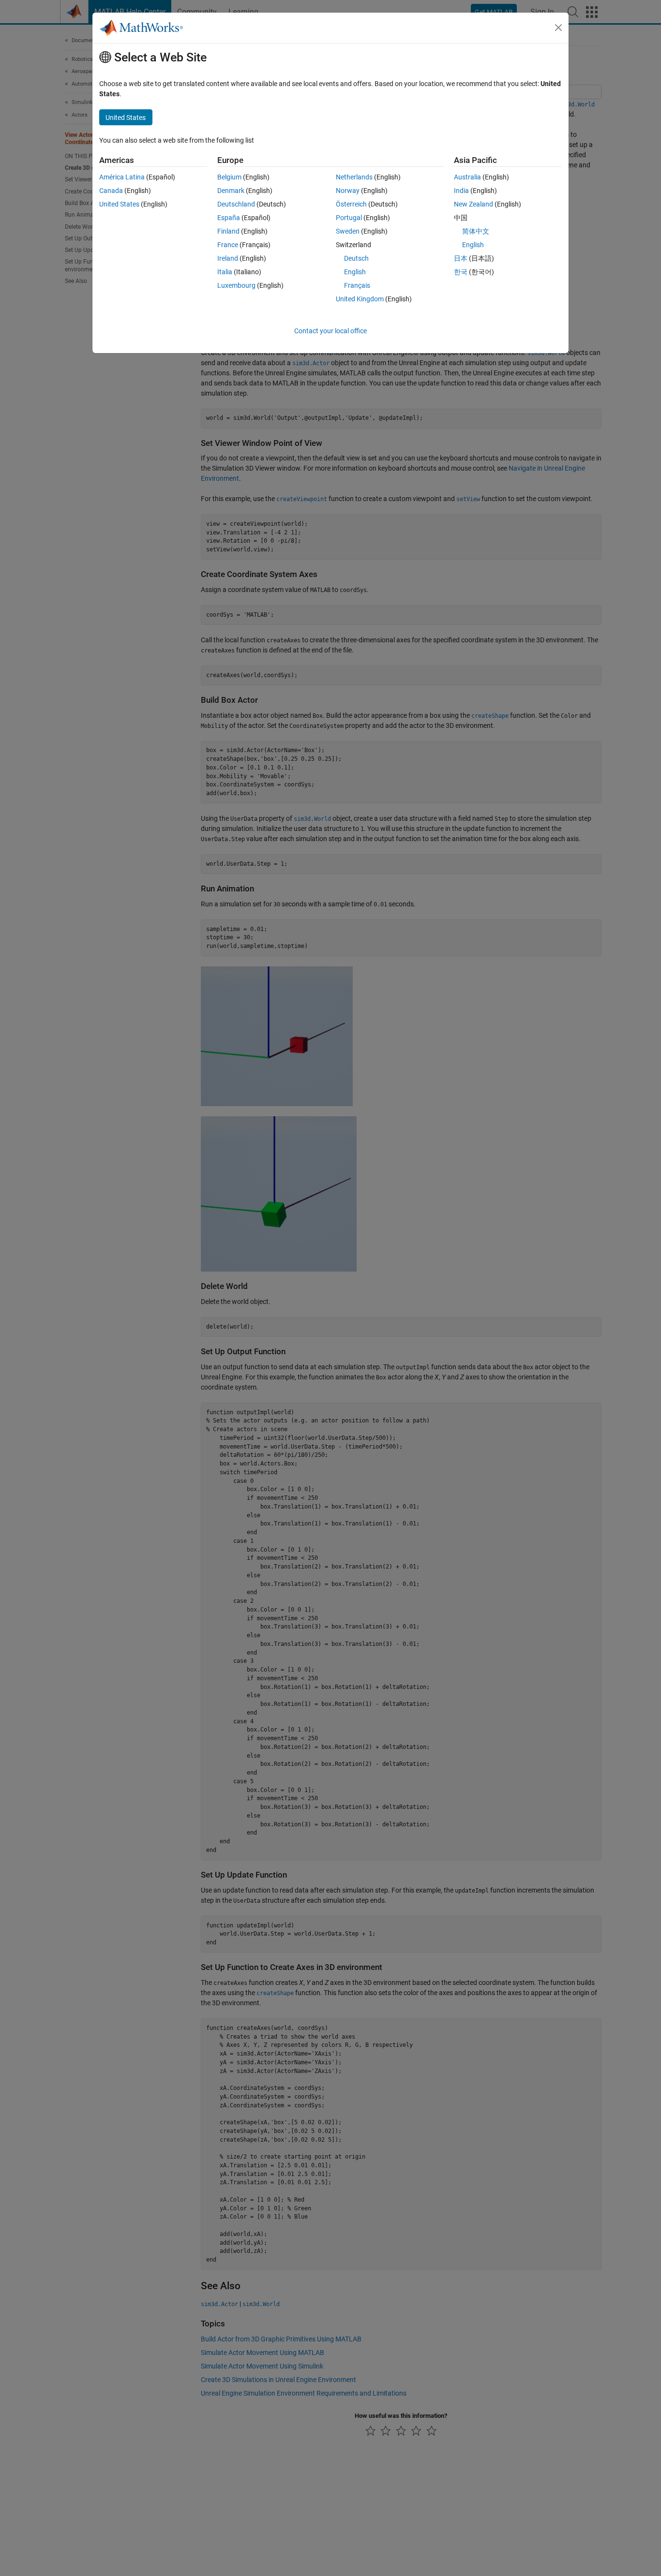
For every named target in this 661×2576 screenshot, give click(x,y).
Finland (228, 231)
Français (357, 285)
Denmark (231, 191)
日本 (461, 258)
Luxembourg (236, 285)
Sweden (348, 231)
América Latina (122, 177)
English (355, 272)
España (229, 218)
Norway (348, 191)
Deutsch (356, 258)
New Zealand (473, 204)
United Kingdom (360, 299)
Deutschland (236, 204)
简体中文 (476, 231)
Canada (111, 191)
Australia (467, 177)
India (461, 191)
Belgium (229, 177)
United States (119, 204)
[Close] (558, 28)
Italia (225, 272)
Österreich (351, 204)
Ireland (228, 258)
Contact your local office (330, 331)
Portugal (349, 218)
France (228, 245)
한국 (461, 272)
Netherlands (354, 177)
